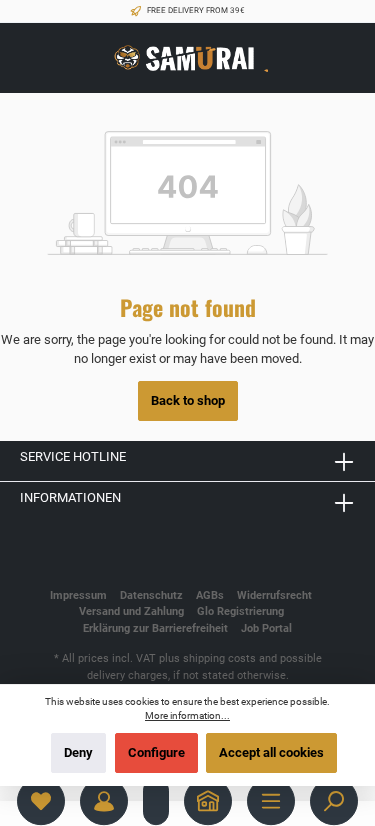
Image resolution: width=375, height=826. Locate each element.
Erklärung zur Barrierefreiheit (155, 628)
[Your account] (104, 801)
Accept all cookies (271, 752)
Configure (156, 752)
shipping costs (219, 658)
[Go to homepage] (188, 58)
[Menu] (271, 801)
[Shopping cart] (156, 801)
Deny (78, 752)
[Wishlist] (41, 801)
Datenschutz (151, 595)
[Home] (208, 801)
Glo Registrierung (240, 611)
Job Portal (266, 628)
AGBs (210, 595)
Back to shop (188, 400)
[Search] (334, 801)
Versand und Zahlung (131, 611)
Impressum (78, 595)
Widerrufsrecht (274, 595)
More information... (187, 715)
